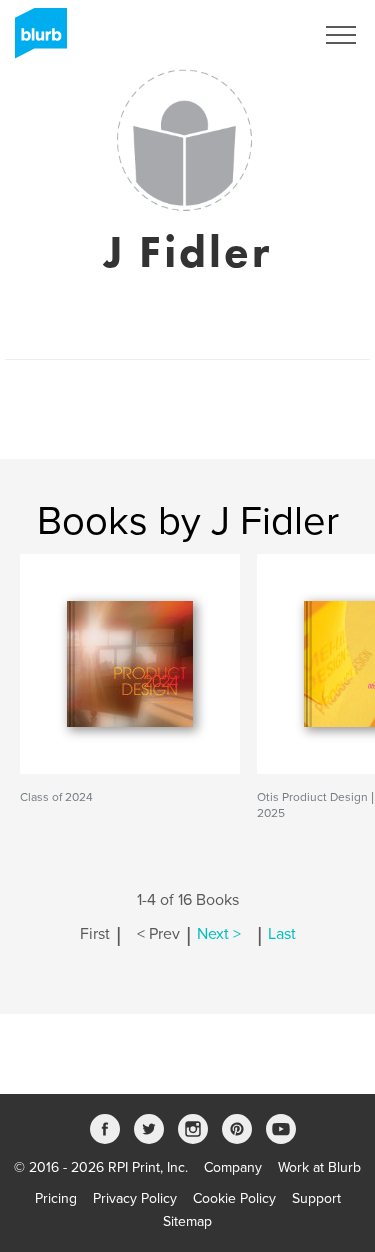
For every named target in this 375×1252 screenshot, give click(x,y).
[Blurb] (35, 40)
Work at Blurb (319, 1167)
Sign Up (263, 35)
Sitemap (187, 1221)
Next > (219, 934)
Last (282, 934)
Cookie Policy (234, 1198)
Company (233, 1167)
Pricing (56, 1198)
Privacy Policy (135, 1198)
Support (316, 1198)
